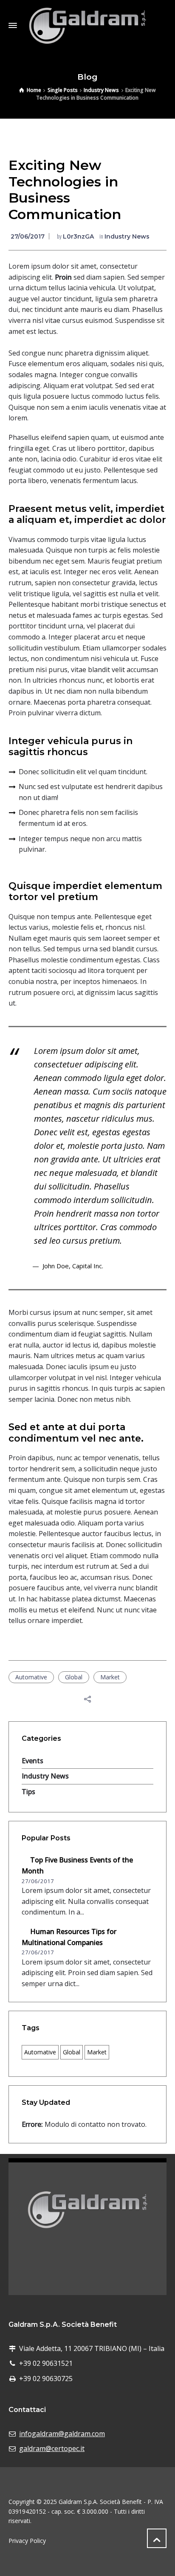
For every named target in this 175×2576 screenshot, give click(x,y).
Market (110, 1677)
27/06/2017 (28, 236)
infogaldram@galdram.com (62, 2434)
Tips (28, 1792)
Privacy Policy (27, 2541)
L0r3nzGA (78, 236)
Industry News (127, 236)
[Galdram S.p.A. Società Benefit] (87, 25)
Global (74, 1677)
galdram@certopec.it (52, 2448)
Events (32, 1761)
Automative (31, 1677)
